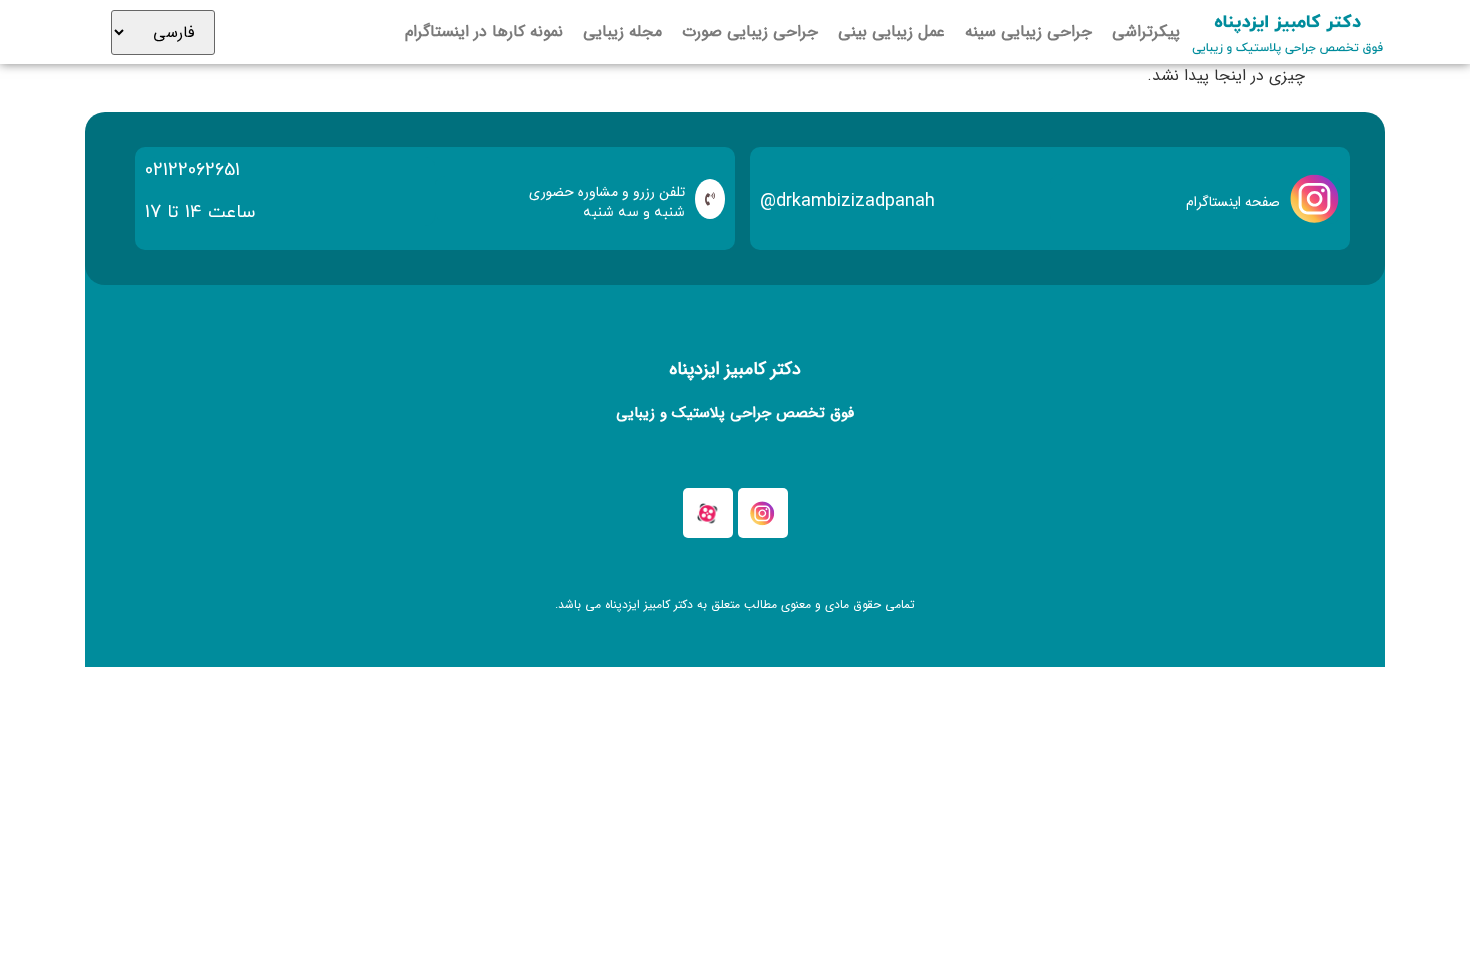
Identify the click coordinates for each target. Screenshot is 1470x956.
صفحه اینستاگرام (1233, 202)
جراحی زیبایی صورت (750, 32)
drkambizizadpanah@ (847, 201)
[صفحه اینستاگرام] (1315, 199)
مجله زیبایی (622, 32)
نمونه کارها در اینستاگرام (484, 32)
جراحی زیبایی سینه (1028, 32)
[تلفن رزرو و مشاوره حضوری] (710, 199)
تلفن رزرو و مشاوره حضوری (607, 192)
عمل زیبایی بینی (891, 32)
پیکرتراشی (1146, 32)
